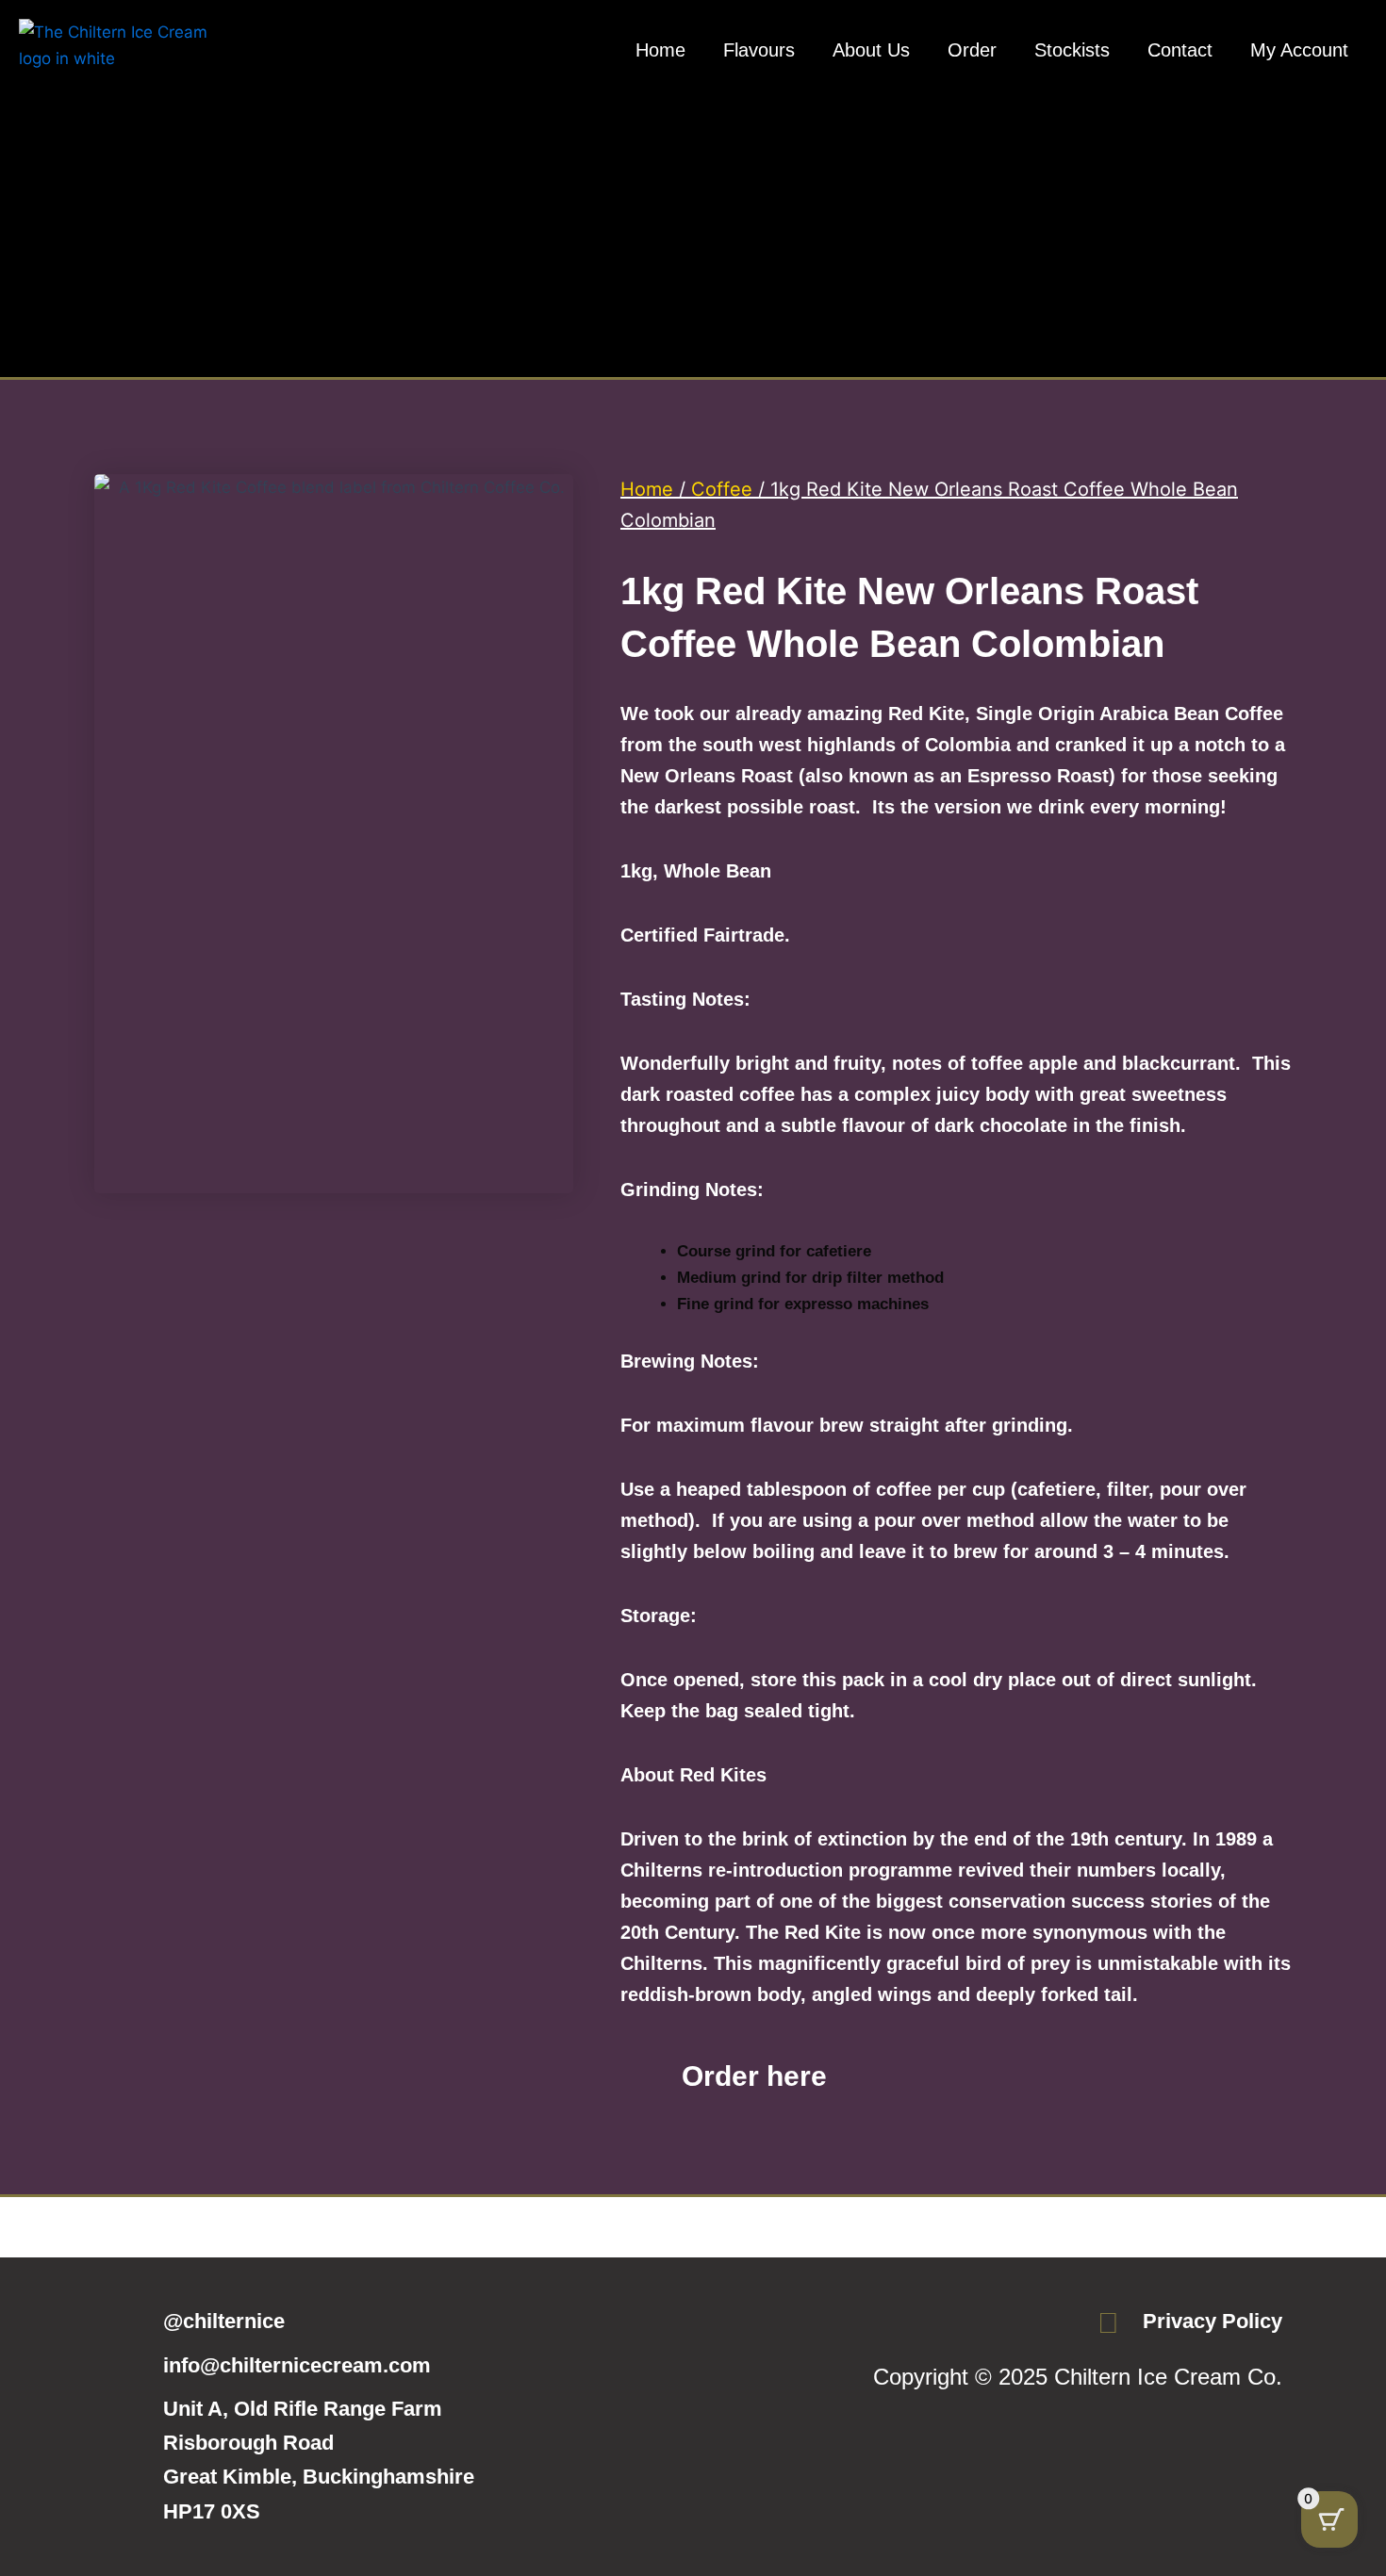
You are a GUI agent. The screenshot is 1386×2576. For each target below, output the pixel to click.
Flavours (759, 50)
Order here (754, 2076)
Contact (1180, 50)
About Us (871, 50)
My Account (1299, 50)
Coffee (722, 489)
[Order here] (644, 2076)
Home (660, 50)
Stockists (1072, 50)
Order (972, 50)
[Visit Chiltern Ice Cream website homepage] (113, 86)
